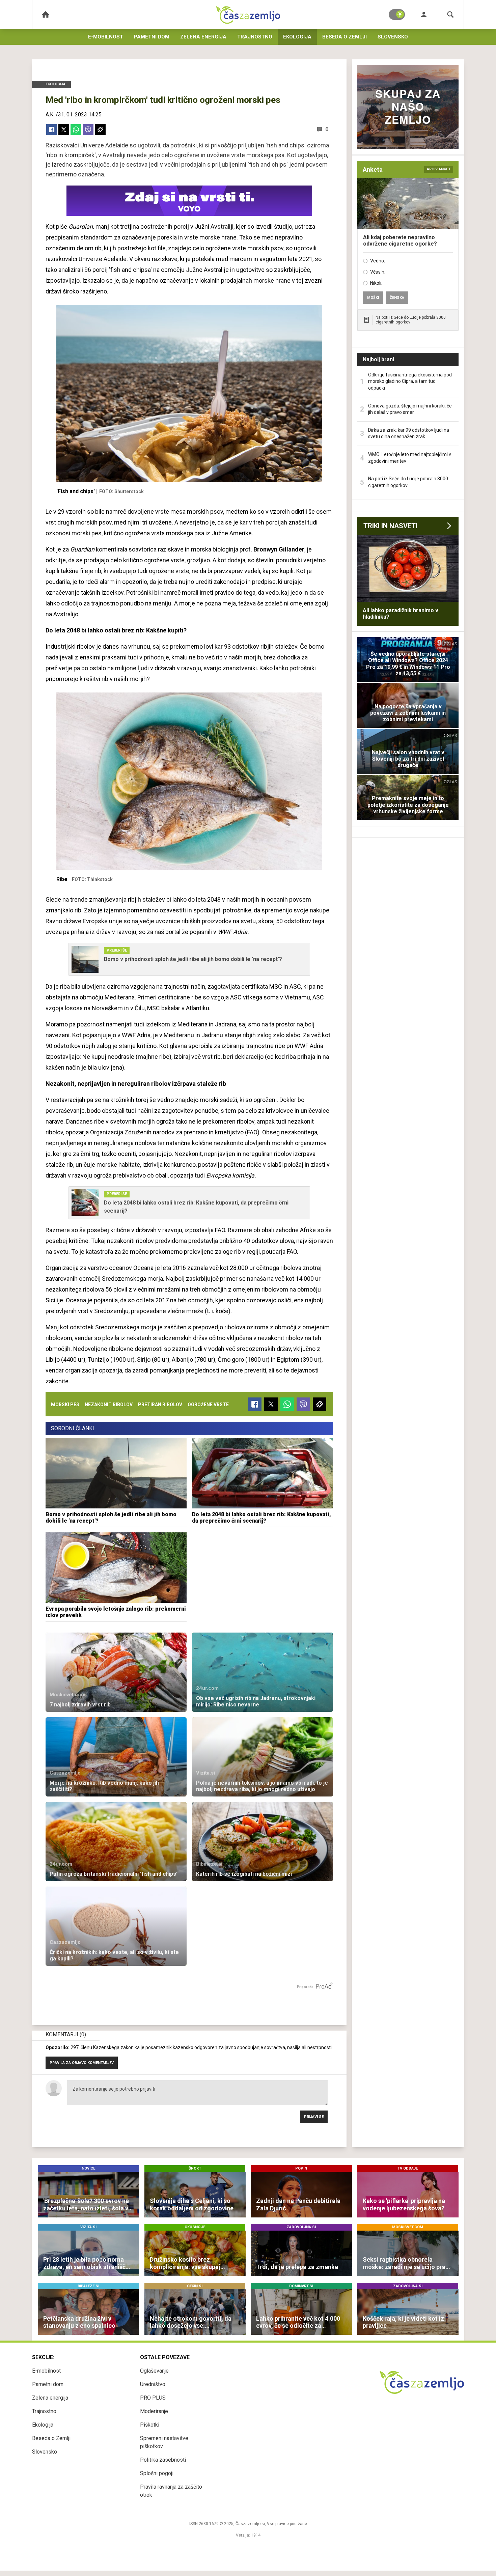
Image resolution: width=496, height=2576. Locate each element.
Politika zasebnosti (163, 2460)
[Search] (450, 14)
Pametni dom (152, 37)
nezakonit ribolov (109, 1405)
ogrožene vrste (208, 1405)
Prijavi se (314, 2117)
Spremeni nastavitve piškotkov (164, 2442)
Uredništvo (153, 2384)
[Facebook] (52, 130)
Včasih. (378, 272)
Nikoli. (376, 283)
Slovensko (393, 37)
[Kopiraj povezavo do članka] (100, 130)
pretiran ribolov (160, 1405)
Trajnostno (255, 37)
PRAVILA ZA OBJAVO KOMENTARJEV (82, 2063)
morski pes (65, 1405)
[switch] (397, 15)
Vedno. (378, 261)
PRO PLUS (153, 2398)
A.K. (50, 115)
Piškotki (150, 2425)
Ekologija (297, 37)
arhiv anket (439, 169)
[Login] (424, 14)
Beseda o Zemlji (345, 37)
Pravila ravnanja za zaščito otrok (171, 2491)
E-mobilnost (106, 37)
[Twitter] (64, 130)
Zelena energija (203, 37)
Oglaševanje (154, 2371)
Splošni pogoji (157, 2473)
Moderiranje (154, 2411)
